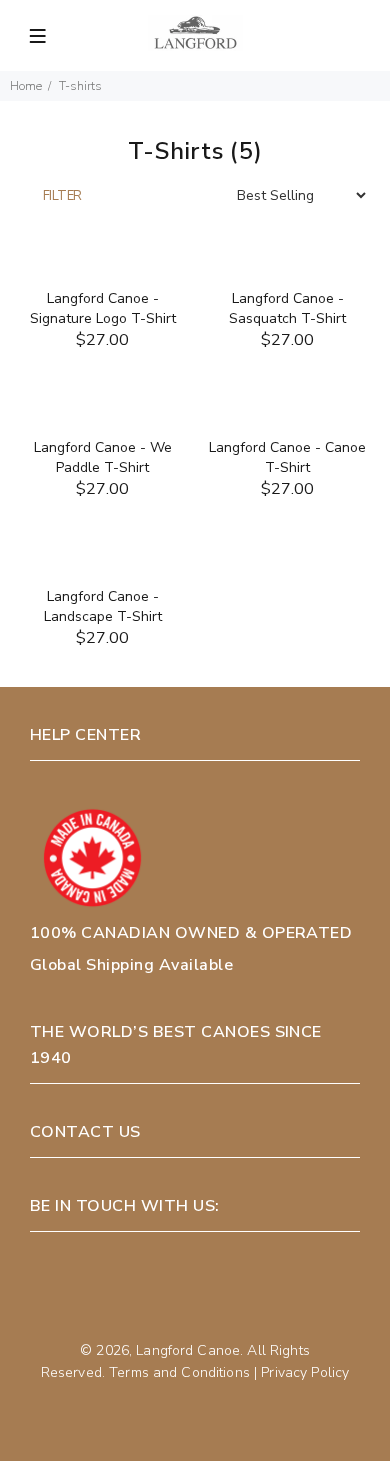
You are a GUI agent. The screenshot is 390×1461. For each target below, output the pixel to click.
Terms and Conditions (179, 1372)
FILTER (62, 196)
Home (26, 86)
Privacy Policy (305, 1372)
